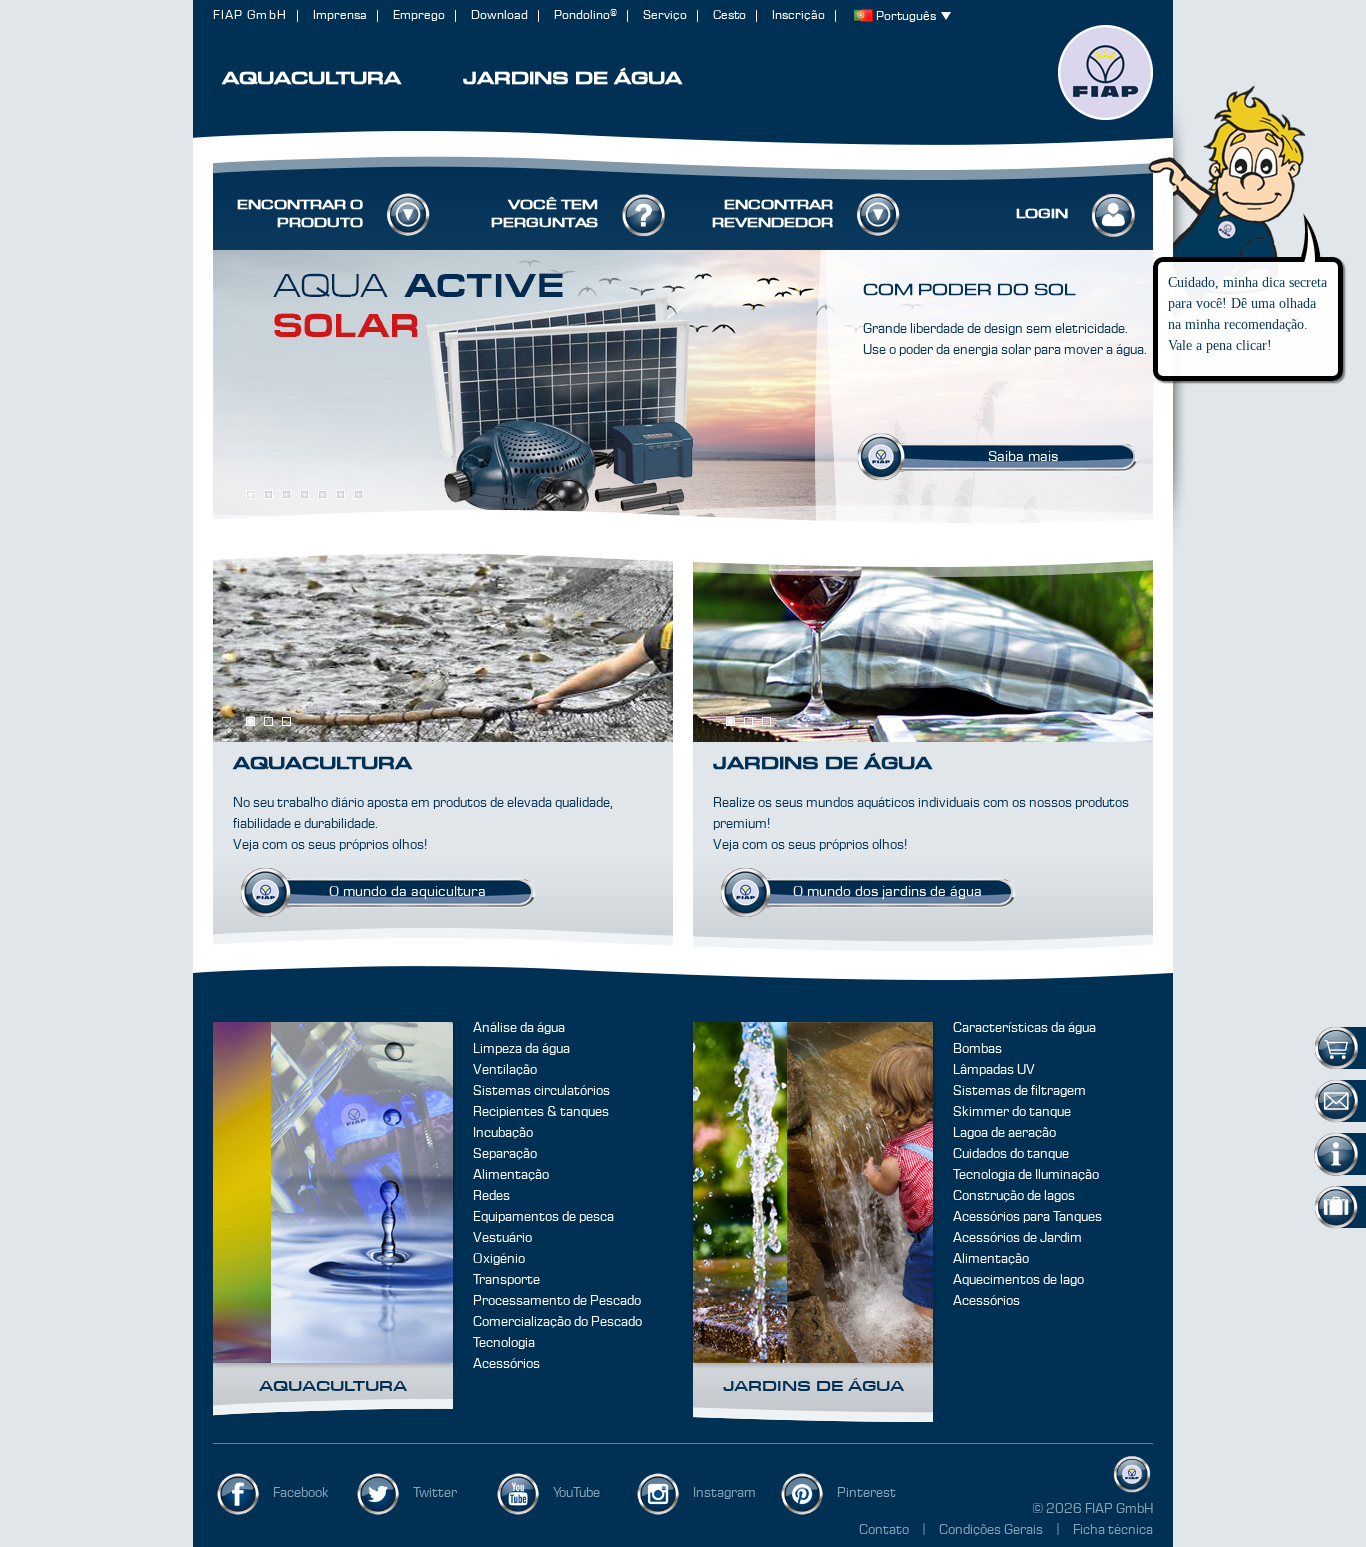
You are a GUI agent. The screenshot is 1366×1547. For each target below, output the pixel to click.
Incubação (503, 1133)
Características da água (1024, 1028)
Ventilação (505, 1070)
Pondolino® (585, 15)
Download (499, 15)
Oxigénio (499, 1259)
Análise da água (519, 1028)
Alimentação (511, 1175)
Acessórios (506, 1364)
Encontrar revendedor (772, 214)
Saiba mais (1023, 457)
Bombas (977, 1049)
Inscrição (798, 15)
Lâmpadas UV (994, 1070)
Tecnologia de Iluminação (1026, 1175)
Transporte (506, 1280)
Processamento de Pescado (557, 1301)
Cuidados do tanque (1011, 1154)
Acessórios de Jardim (1017, 1238)
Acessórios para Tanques (1027, 1217)
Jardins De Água (813, 1387)
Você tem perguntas (544, 214)
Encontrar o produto (300, 214)
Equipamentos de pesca (543, 1217)
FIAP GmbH (250, 15)
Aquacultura (333, 1387)
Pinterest (866, 1493)
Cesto (729, 15)
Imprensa (340, 15)
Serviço (665, 15)
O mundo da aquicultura (407, 892)
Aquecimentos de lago (1018, 1280)
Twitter (435, 1493)
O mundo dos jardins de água (887, 892)
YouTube (576, 1493)
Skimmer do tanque (1012, 1112)
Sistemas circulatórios (541, 1091)
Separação (505, 1154)
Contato (884, 1530)
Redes (491, 1196)
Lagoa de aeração (1004, 1133)
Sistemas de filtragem (1019, 1091)
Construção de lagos (1014, 1196)
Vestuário (502, 1238)
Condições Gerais (992, 1530)
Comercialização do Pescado (557, 1322)
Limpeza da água (521, 1049)
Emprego (419, 15)
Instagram (724, 1493)
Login (1042, 214)
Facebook (301, 1493)
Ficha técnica (1113, 1530)
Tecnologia (504, 1343)
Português (906, 16)
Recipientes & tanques (541, 1112)
